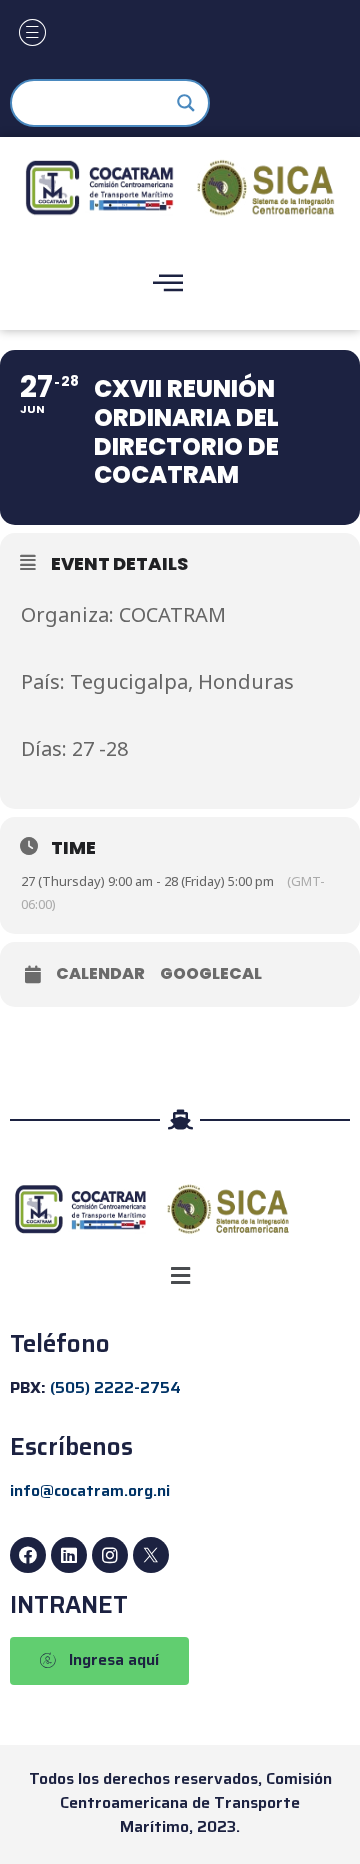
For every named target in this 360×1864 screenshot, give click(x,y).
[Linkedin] (69, 1555)
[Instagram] (110, 1555)
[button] (180, 1275)
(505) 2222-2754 (115, 1387)
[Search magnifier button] (186, 103)
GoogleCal (211, 974)
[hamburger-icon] (32, 35)
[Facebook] (28, 1555)
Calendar (100, 974)
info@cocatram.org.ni (90, 1490)
